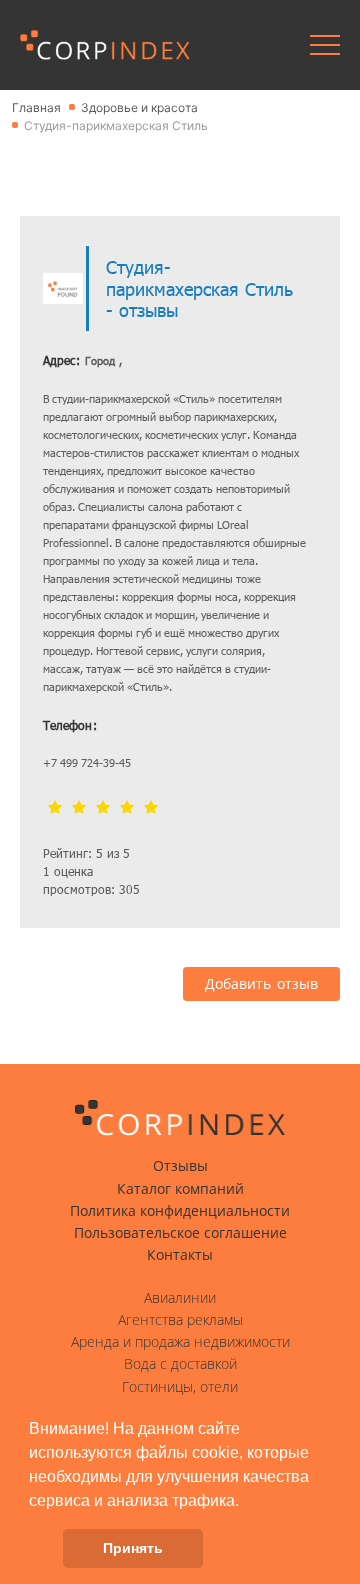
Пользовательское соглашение (180, 1233)
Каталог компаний (180, 1189)
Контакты (180, 1255)
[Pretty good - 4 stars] (127, 808)
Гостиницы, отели (180, 1387)
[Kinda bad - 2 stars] (79, 808)
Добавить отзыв (261, 984)
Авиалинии (180, 1298)
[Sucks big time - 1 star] (55, 808)
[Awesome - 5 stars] (151, 808)
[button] (246, 1502)
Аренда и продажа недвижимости (180, 1342)
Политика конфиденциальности (180, 1211)
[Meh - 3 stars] (103, 808)
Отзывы (180, 1166)
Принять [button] (133, 1548)
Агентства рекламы (180, 1320)
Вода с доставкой (180, 1364)
